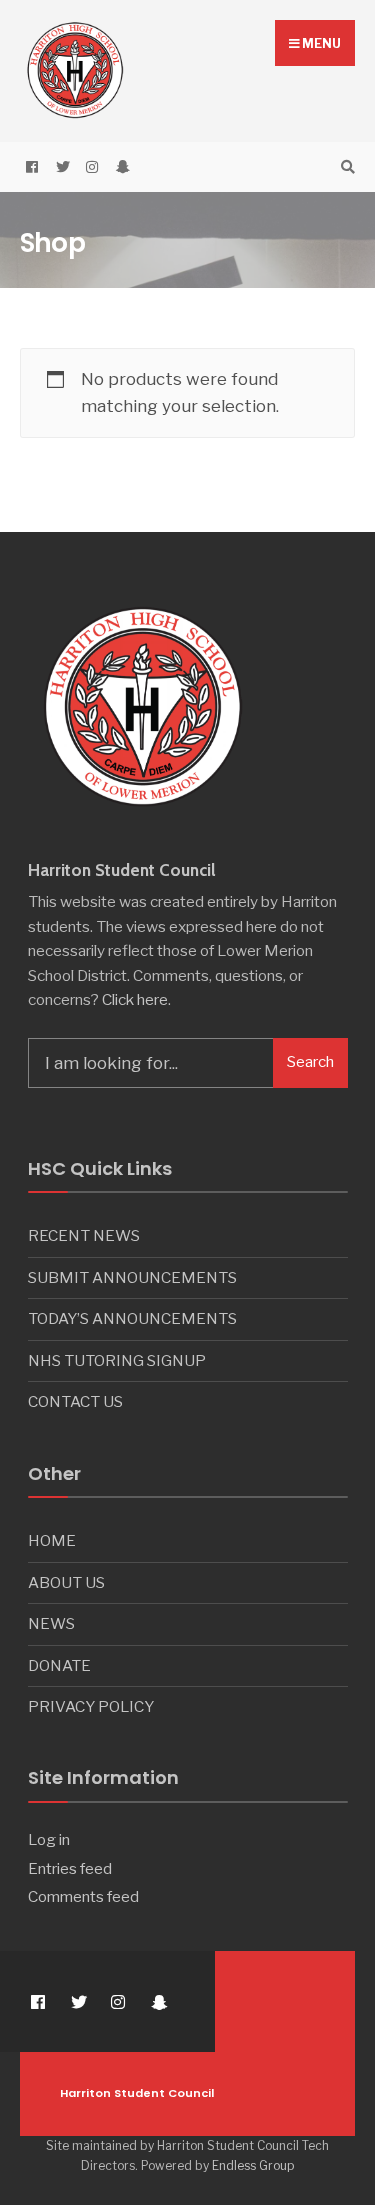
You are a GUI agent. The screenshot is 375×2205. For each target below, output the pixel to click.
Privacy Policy (91, 1706)
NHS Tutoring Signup (117, 1360)
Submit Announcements (132, 1277)
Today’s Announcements (132, 1318)
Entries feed (70, 1868)
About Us (66, 1582)
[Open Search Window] (345, 167)
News (51, 1623)
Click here (135, 999)
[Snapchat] (120, 167)
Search (310, 1062)
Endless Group (253, 2165)
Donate (59, 1665)
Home (52, 1540)
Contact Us (75, 1401)
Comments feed (83, 1896)
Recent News (84, 1235)
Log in (49, 1839)
